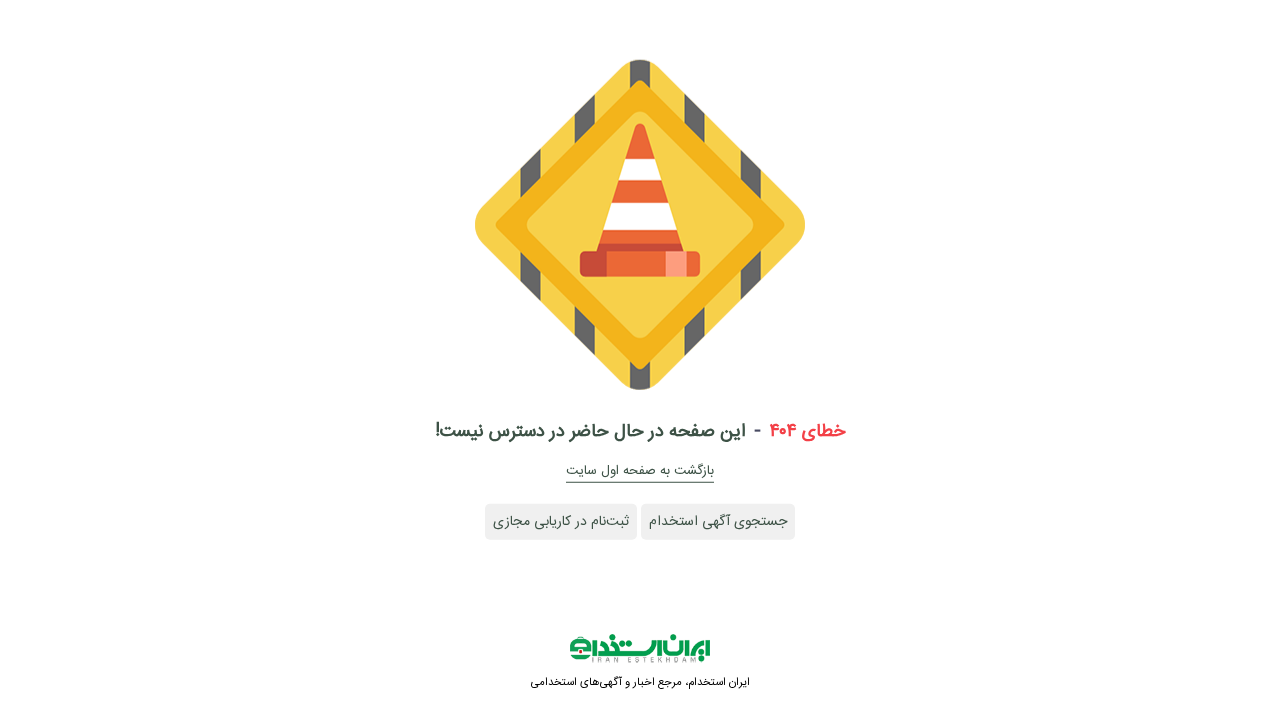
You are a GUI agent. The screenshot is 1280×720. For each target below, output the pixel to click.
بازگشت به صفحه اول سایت (640, 471)
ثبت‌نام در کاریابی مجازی (561, 522)
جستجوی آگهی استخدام (718, 522)
